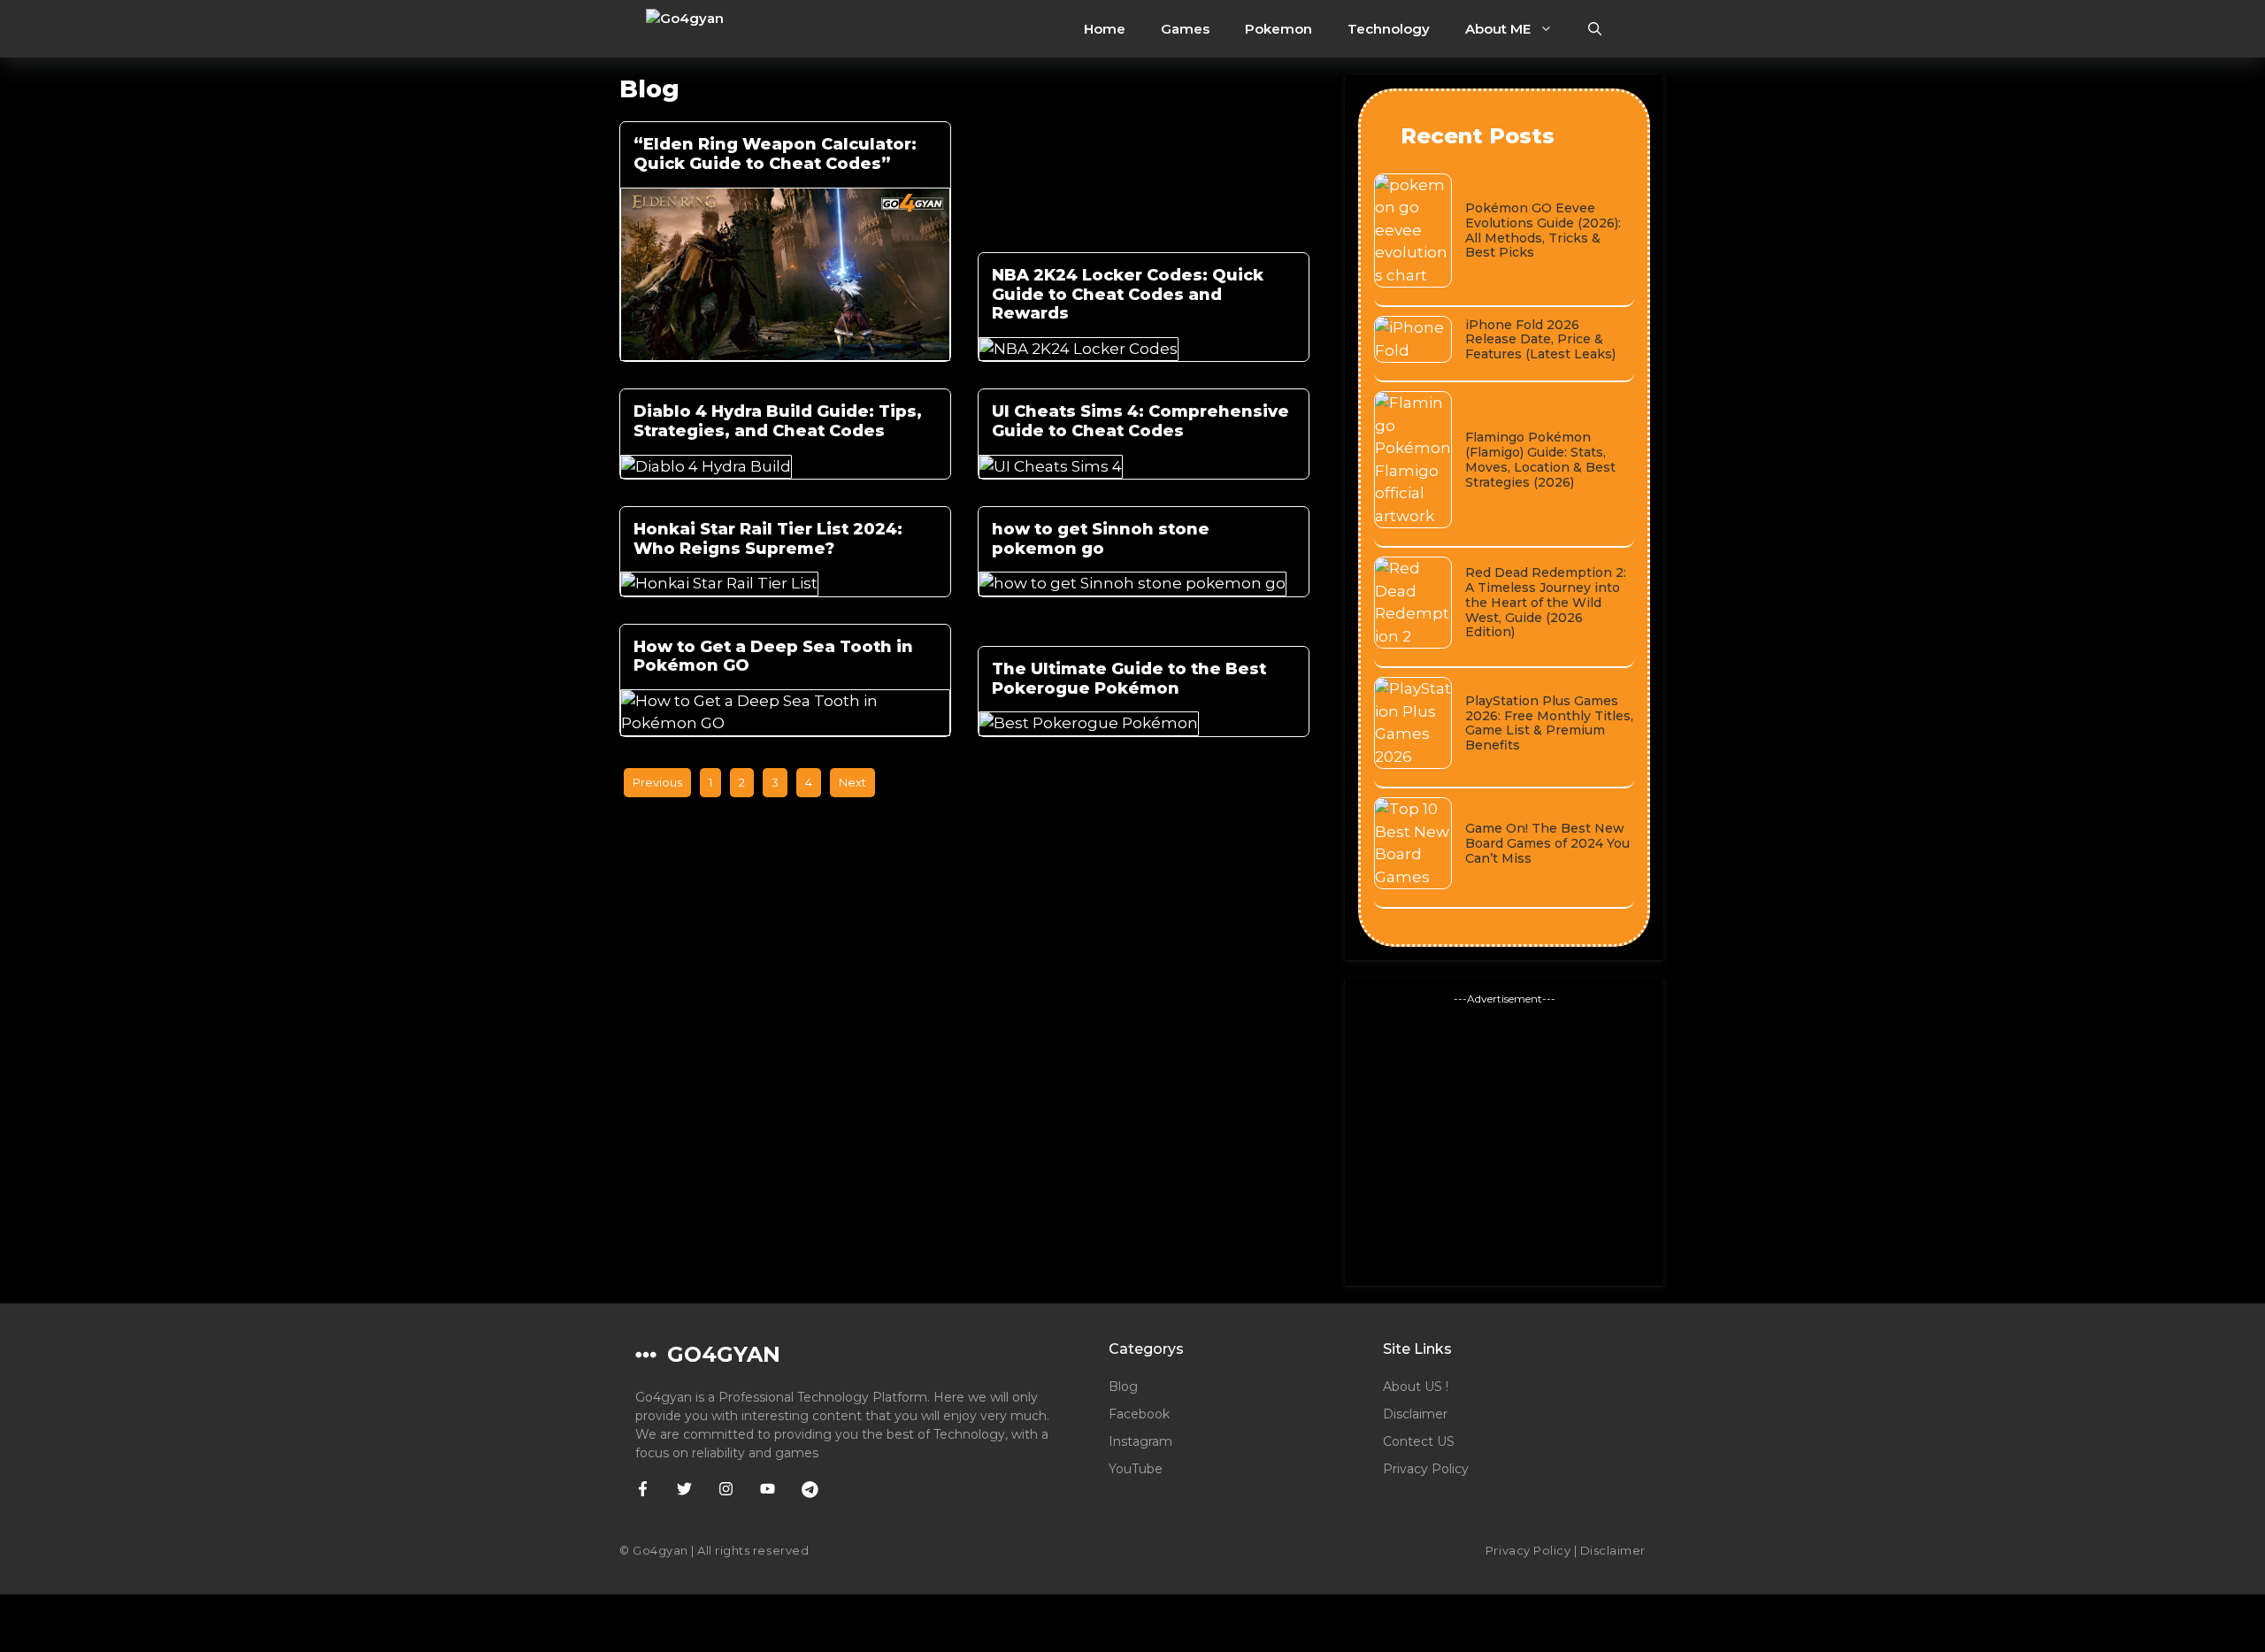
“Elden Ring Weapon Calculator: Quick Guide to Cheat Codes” (775, 154)
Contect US (1419, 1441)
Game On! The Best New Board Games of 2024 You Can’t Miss (1547, 843)
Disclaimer (1415, 1414)
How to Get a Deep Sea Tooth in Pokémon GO (773, 657)
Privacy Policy (1426, 1469)
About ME (1498, 29)
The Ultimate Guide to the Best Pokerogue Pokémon (1129, 679)
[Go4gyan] (716, 29)
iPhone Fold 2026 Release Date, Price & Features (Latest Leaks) (1540, 340)
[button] (1595, 29)
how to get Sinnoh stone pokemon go (1101, 539)
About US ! (1416, 1387)
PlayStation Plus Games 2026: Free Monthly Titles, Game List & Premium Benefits (1549, 723)
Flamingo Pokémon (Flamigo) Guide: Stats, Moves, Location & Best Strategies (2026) (1540, 459)
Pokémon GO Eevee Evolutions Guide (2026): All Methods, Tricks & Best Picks (1543, 230)
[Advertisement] (1504, 1140)
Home (1105, 29)
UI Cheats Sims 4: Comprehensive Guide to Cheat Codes (1140, 421)
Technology (1389, 29)
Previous (657, 782)
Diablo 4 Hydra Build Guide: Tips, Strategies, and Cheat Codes (778, 421)
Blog (1123, 1387)
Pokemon (1278, 29)
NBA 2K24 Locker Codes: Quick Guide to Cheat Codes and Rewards (1128, 294)
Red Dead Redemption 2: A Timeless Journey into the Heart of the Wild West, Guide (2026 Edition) (1546, 602)
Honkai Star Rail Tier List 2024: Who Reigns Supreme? (768, 539)
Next (852, 782)
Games (1185, 29)
